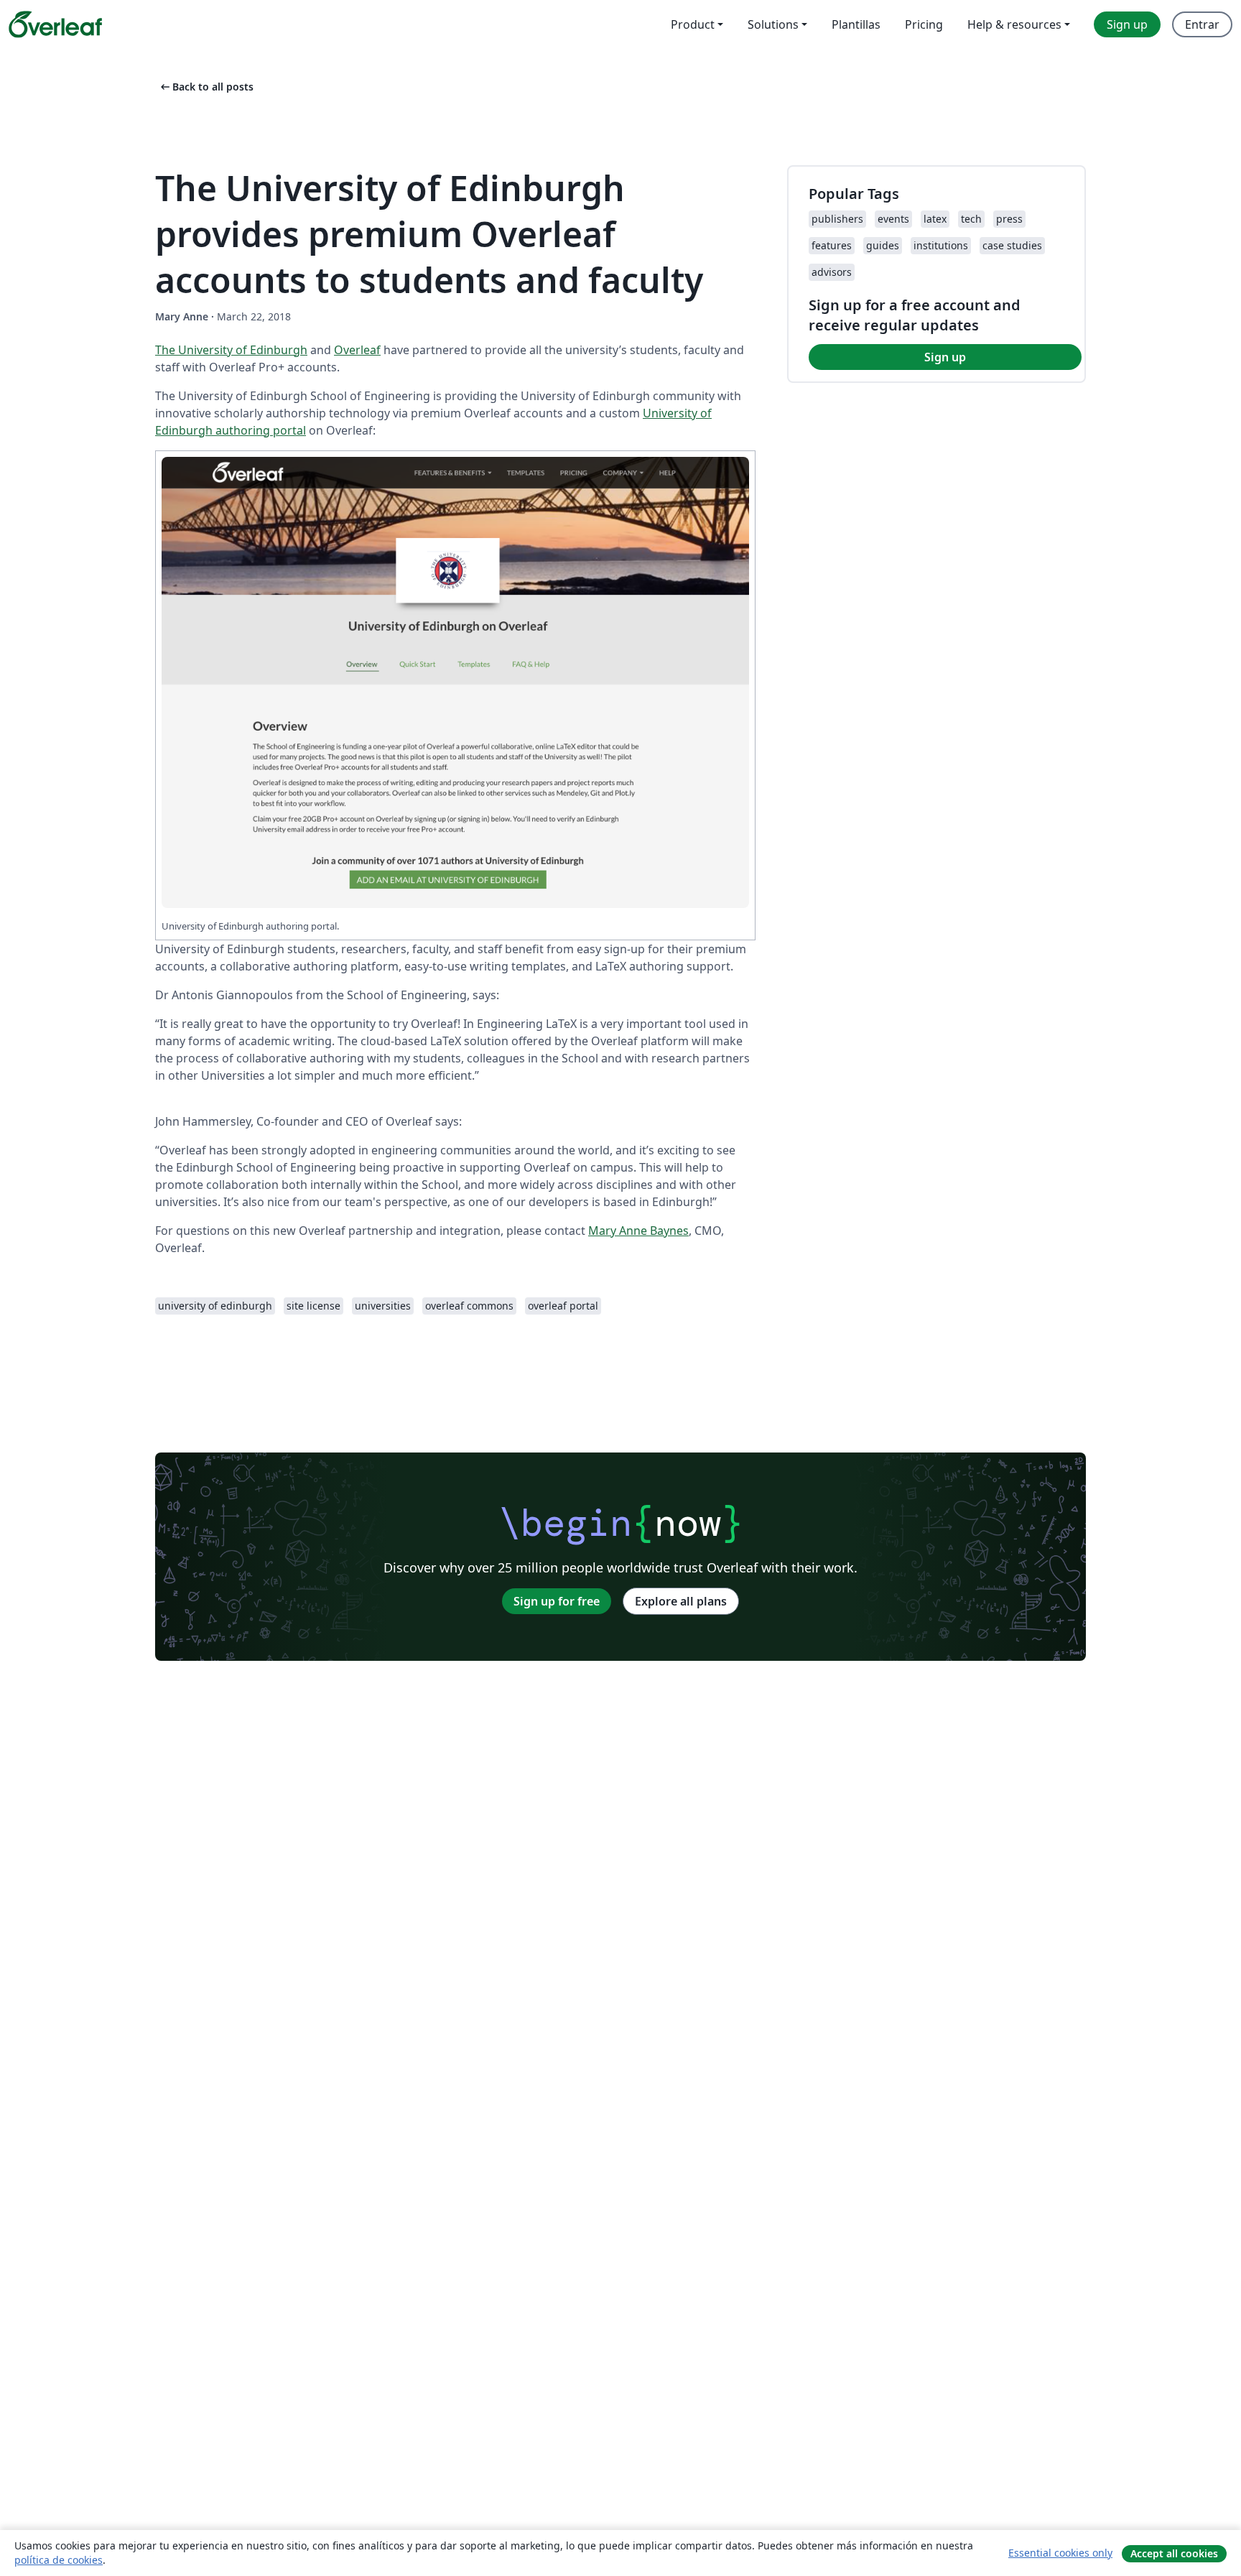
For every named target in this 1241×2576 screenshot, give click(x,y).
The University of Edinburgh (231, 350)
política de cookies (59, 2560)
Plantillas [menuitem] (856, 24)
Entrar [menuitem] (1202, 24)
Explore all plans (681, 1601)
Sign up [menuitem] (1127, 24)
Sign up (945, 357)
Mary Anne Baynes (638, 1231)
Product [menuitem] (693, 24)
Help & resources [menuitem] (1014, 24)
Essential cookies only (1060, 2553)
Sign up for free (557, 1601)
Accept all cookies (1174, 2553)
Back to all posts (206, 87)
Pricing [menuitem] (924, 24)
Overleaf (357, 350)
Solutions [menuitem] (773, 24)
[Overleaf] (55, 24)
